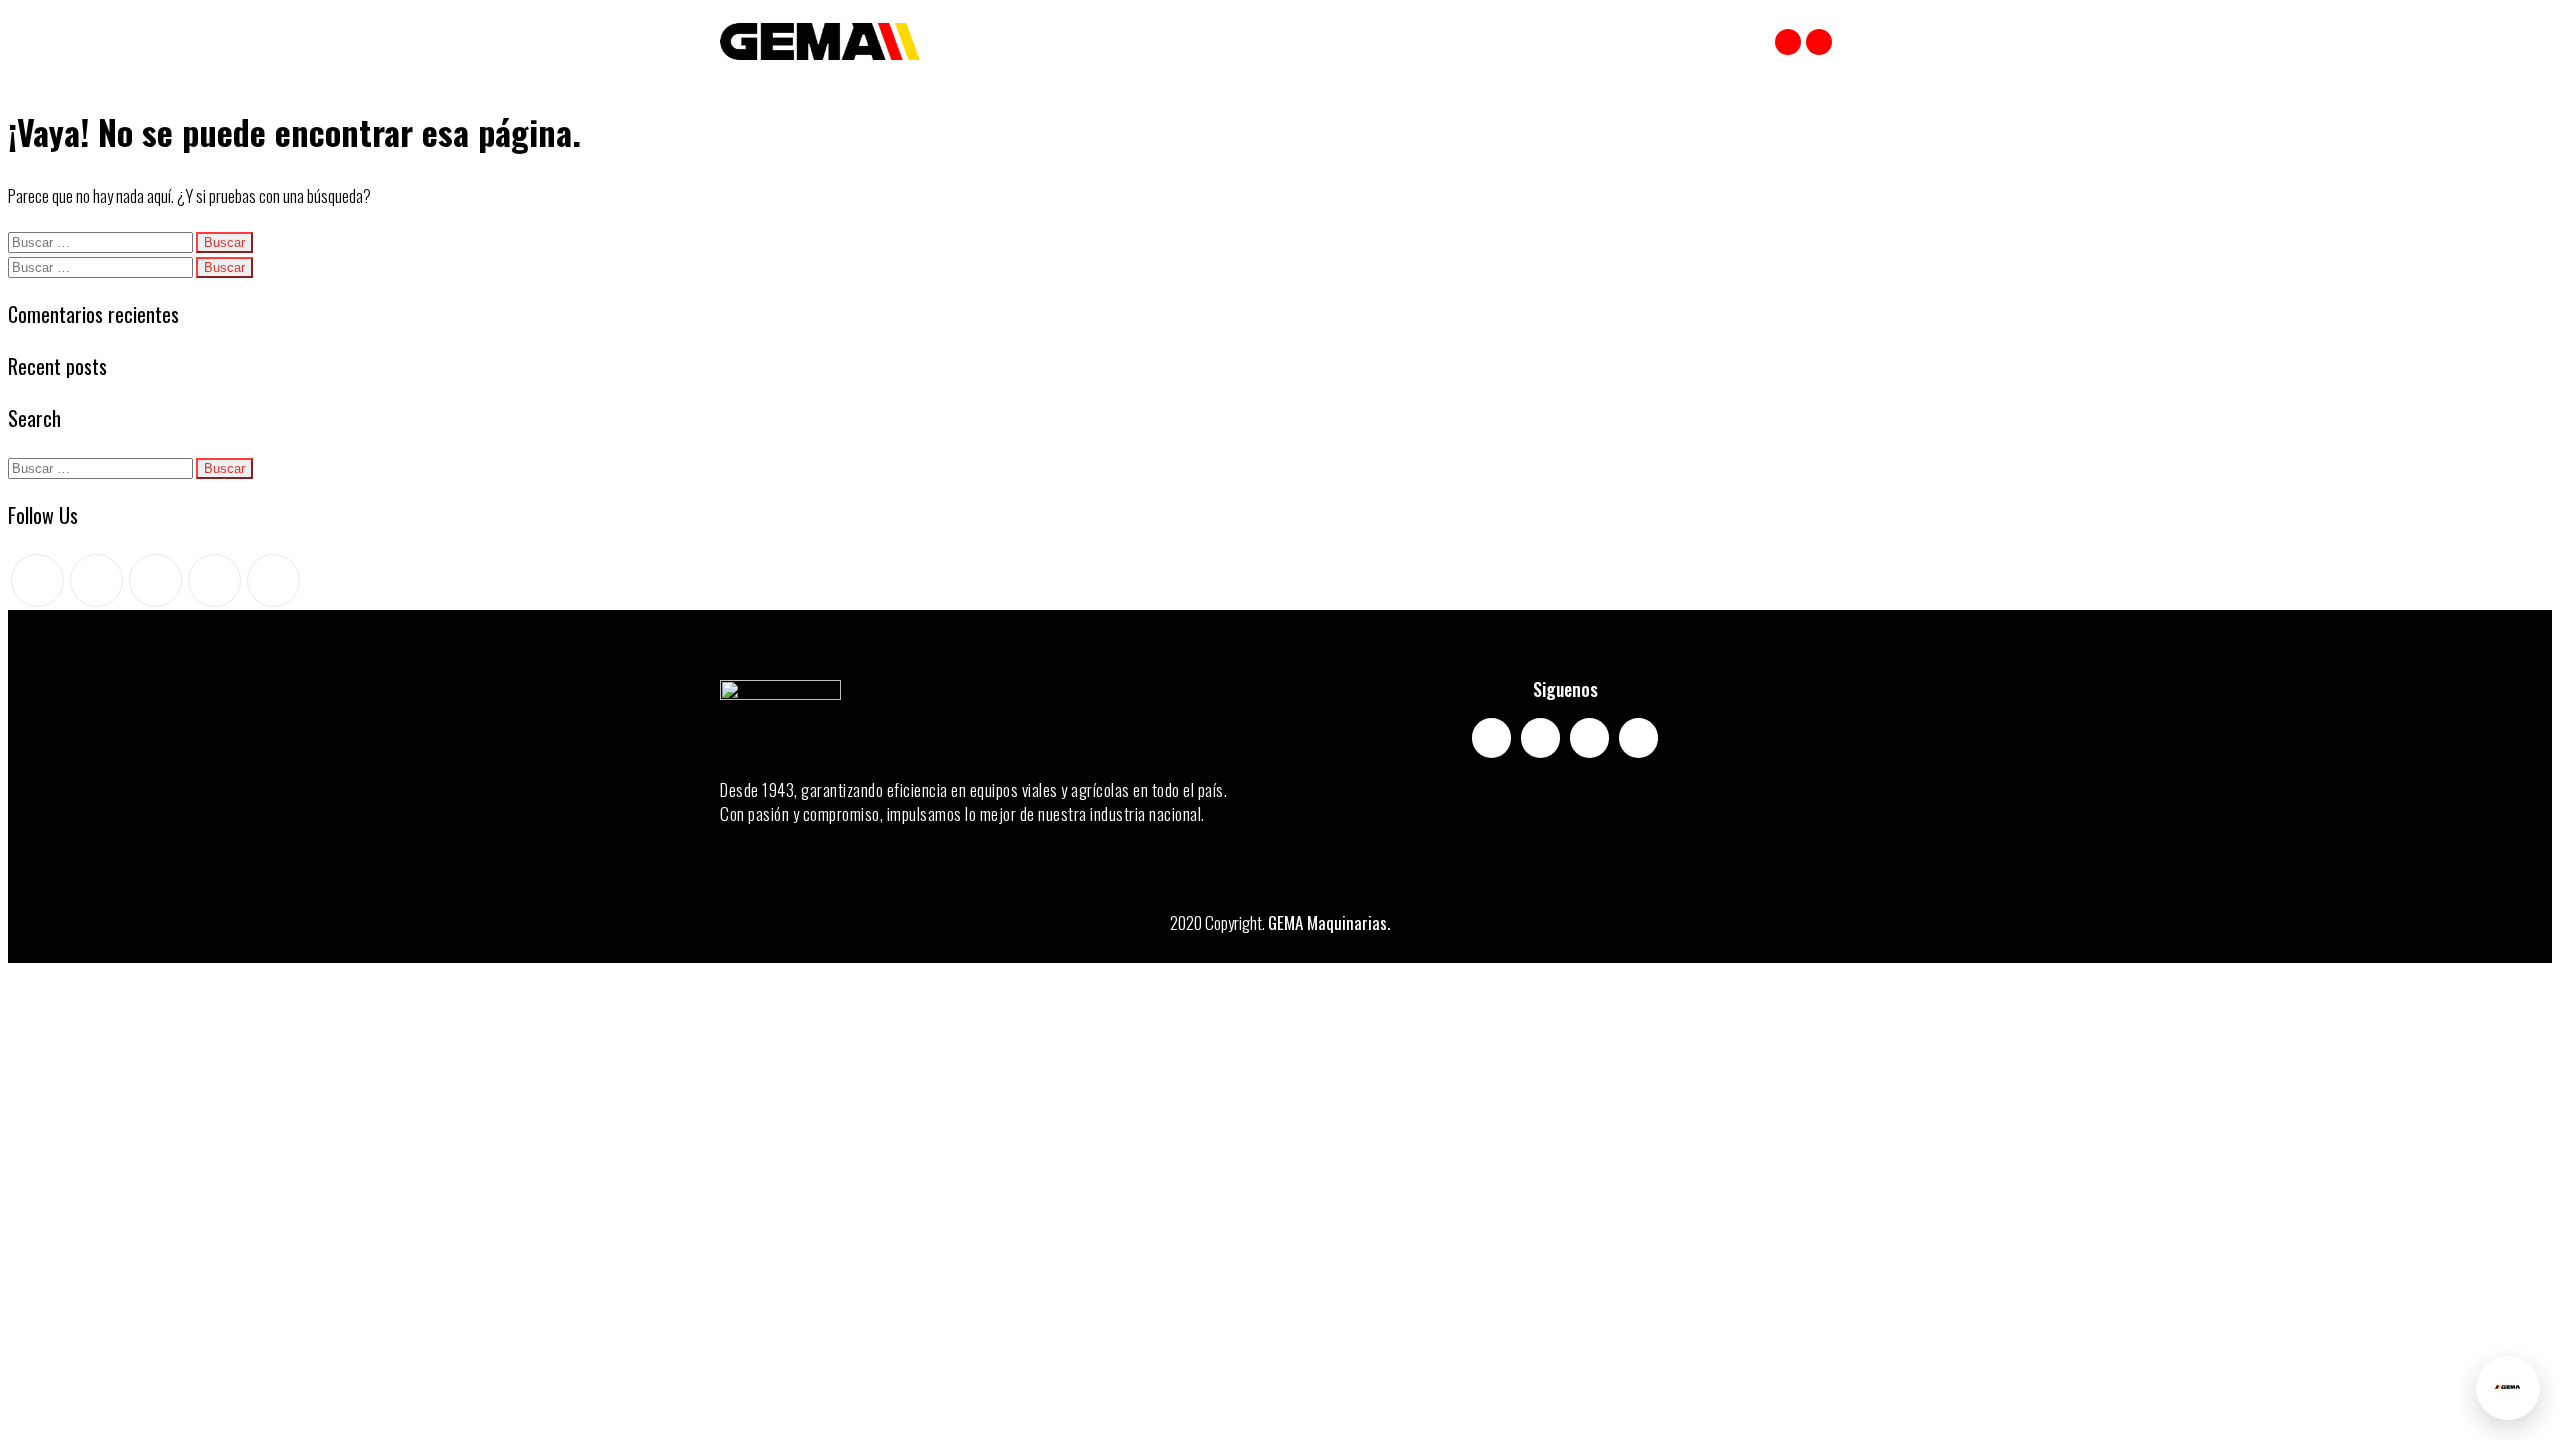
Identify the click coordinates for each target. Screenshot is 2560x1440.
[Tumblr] (273, 580)
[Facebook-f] (1491, 737)
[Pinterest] (155, 580)
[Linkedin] (1638, 737)
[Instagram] (1819, 42)
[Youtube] (1589, 737)
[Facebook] (1788, 42)
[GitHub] (214, 580)
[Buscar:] (102, 239)
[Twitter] (37, 580)
